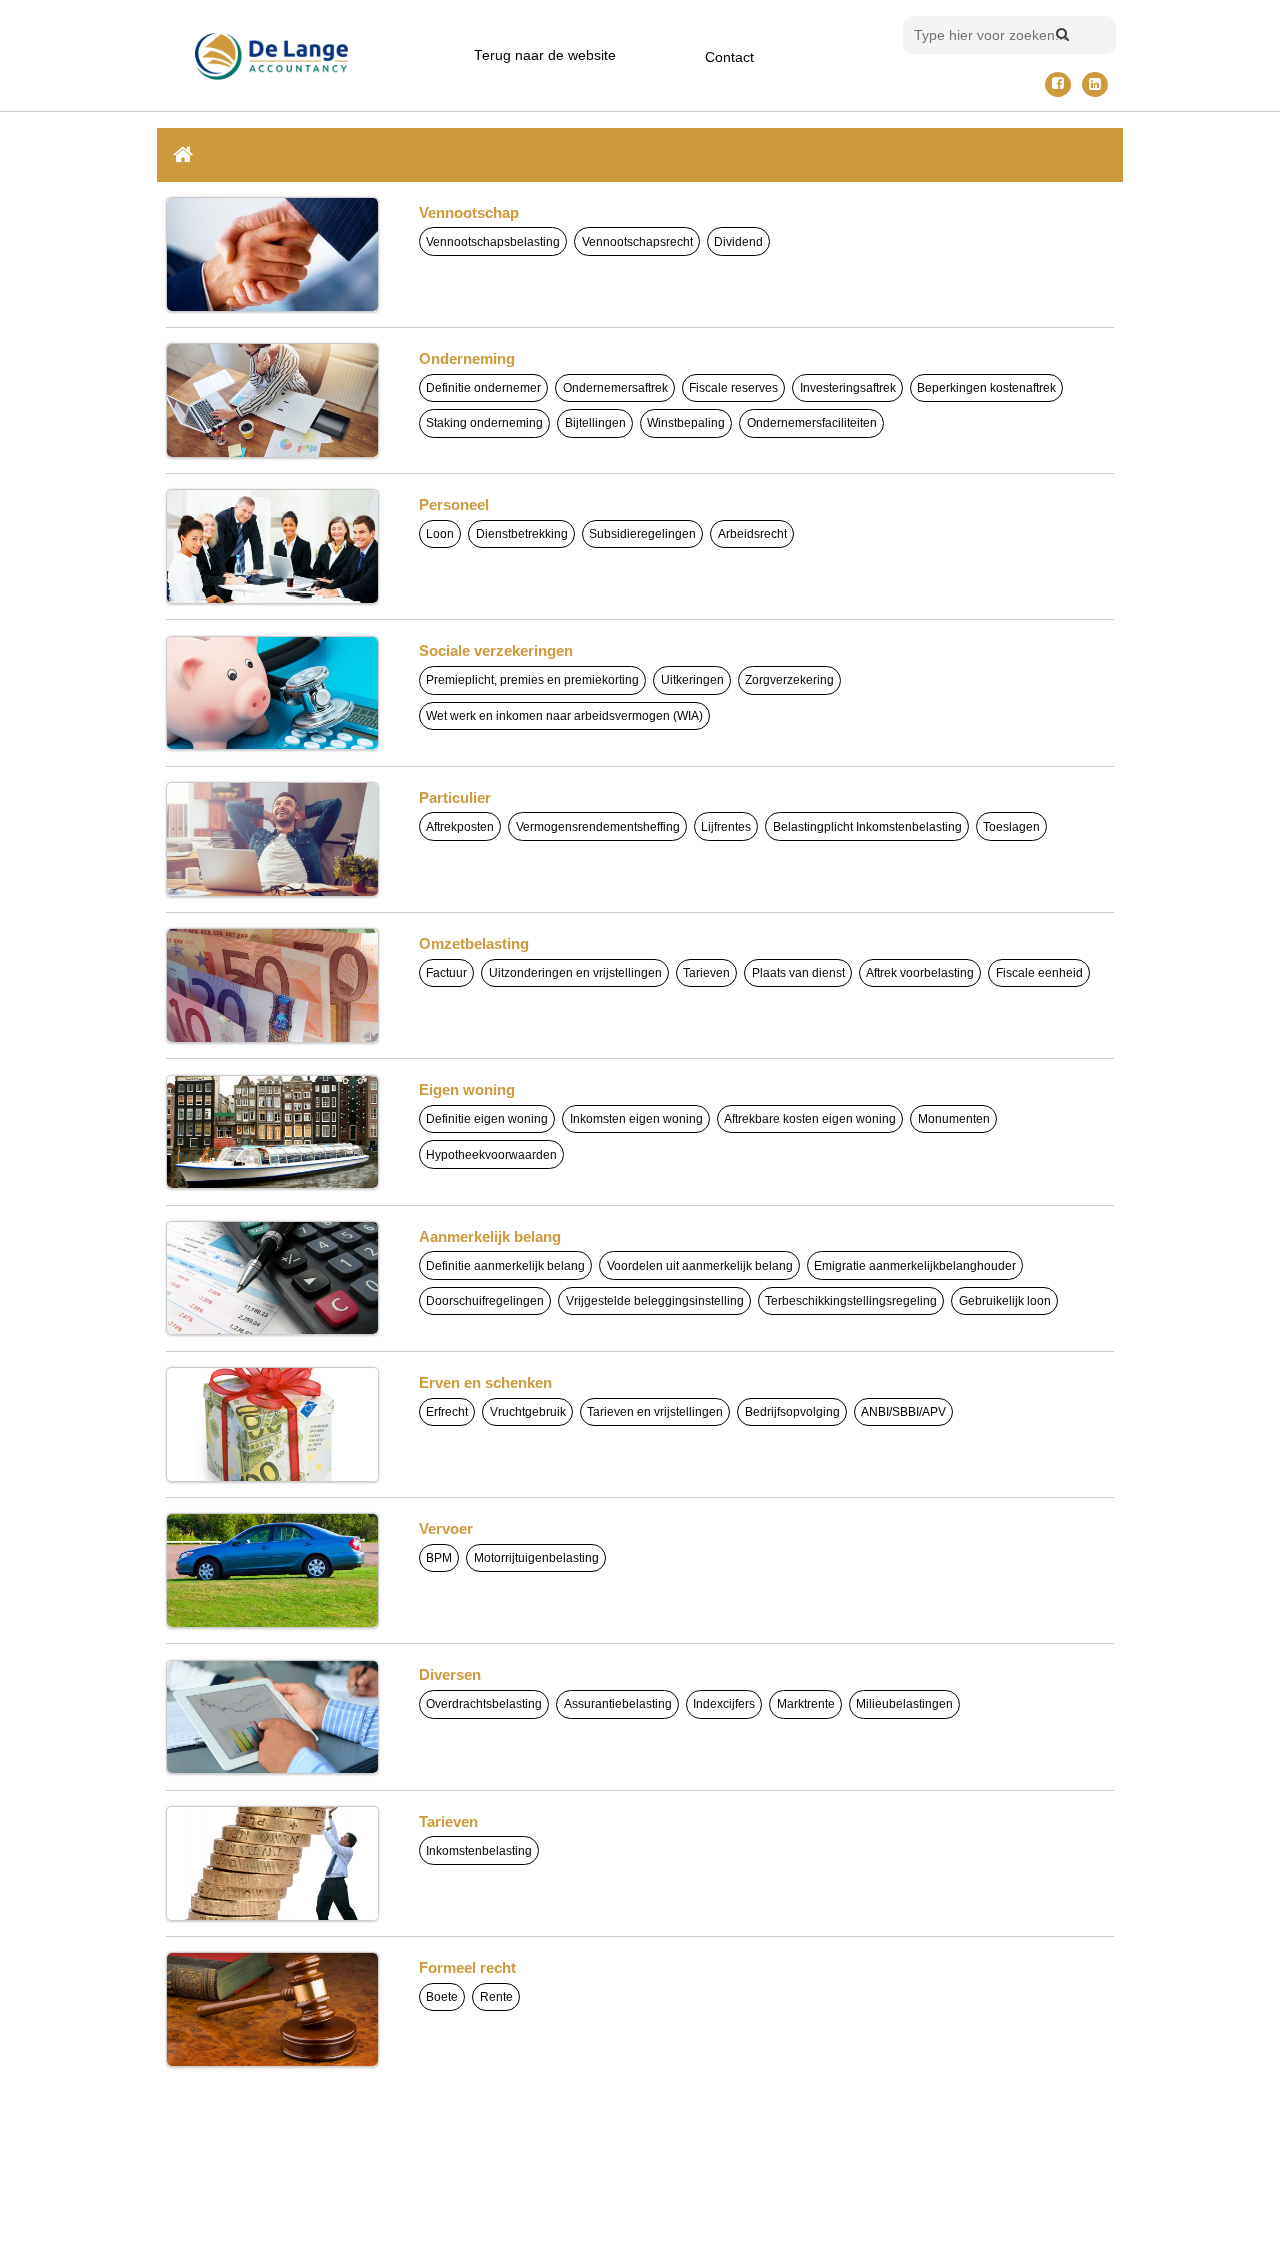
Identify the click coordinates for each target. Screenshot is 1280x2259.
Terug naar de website (545, 55)
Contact (729, 57)
